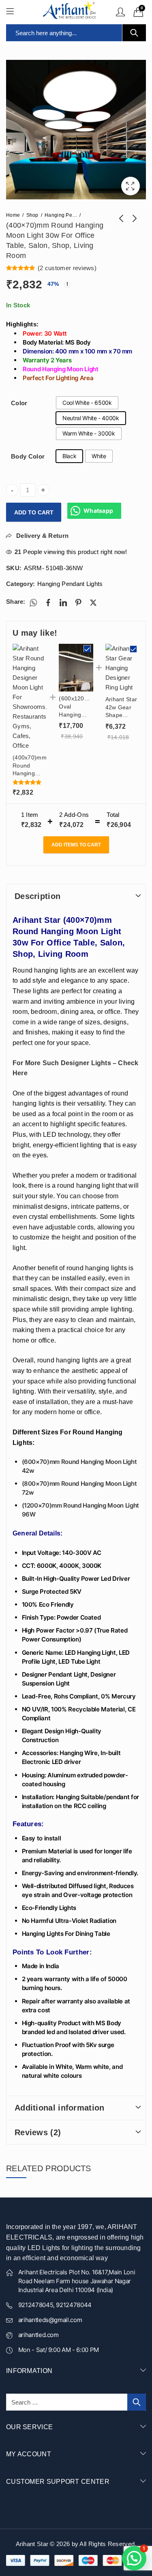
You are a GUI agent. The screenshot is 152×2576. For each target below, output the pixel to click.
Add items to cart (76, 845)
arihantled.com (39, 2335)
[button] (134, 2558)
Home (13, 215)
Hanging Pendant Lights (61, 215)
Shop (32, 215)
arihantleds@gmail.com (50, 2320)
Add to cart (34, 512)
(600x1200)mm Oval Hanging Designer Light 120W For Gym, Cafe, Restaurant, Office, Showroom (76, 707)
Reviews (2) (38, 2132)
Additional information (60, 2108)
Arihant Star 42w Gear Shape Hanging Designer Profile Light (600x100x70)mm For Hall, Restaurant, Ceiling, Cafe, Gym (122, 708)
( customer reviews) (67, 268)
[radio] (87, 403)
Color (19, 403)
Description (37, 896)
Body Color (28, 456)
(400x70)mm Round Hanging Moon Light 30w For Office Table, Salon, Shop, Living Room (30, 766)
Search (134, 33)
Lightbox (131, 186)
